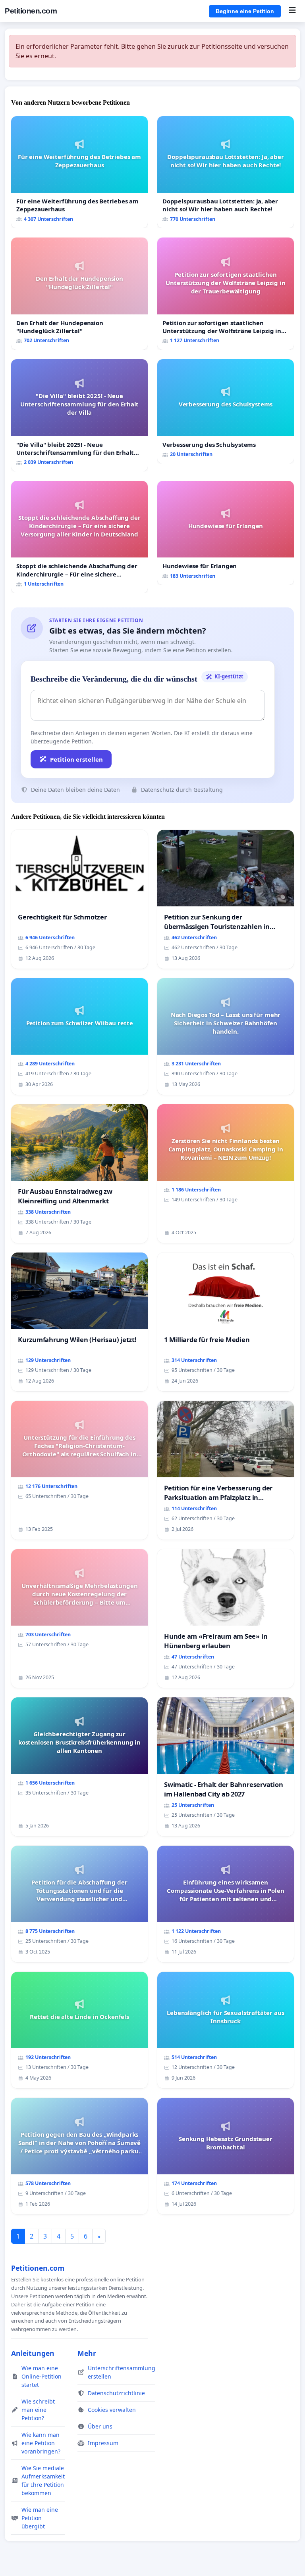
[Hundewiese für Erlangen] (226, 533)
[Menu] (292, 11)
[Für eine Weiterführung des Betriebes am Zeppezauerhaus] (79, 172)
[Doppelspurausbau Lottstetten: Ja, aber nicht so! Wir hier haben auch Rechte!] (226, 172)
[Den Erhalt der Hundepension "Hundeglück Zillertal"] (79, 294)
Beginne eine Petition (245, 11)
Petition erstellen (76, 759)
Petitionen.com (31, 11)
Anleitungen (33, 2353)
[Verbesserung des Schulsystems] (226, 411)
